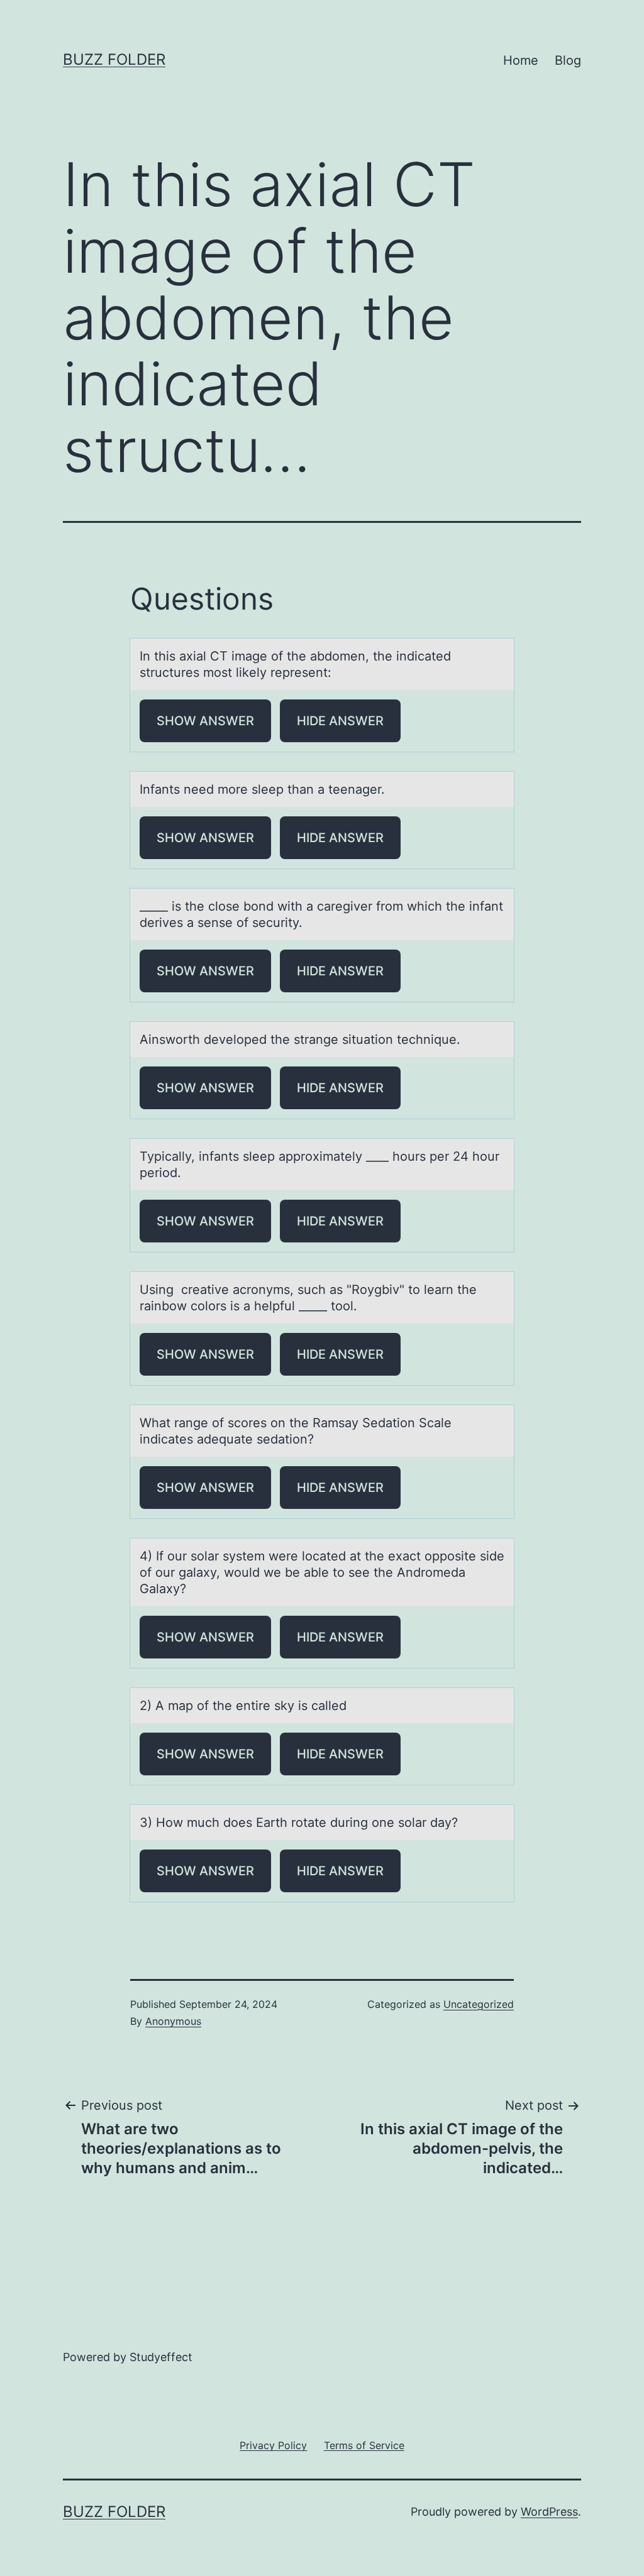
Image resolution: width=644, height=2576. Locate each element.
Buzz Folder (114, 59)
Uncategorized (479, 2004)
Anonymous (173, 2021)
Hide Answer (340, 721)
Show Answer (205, 721)
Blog (568, 60)
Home (521, 60)
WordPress (549, 2512)
